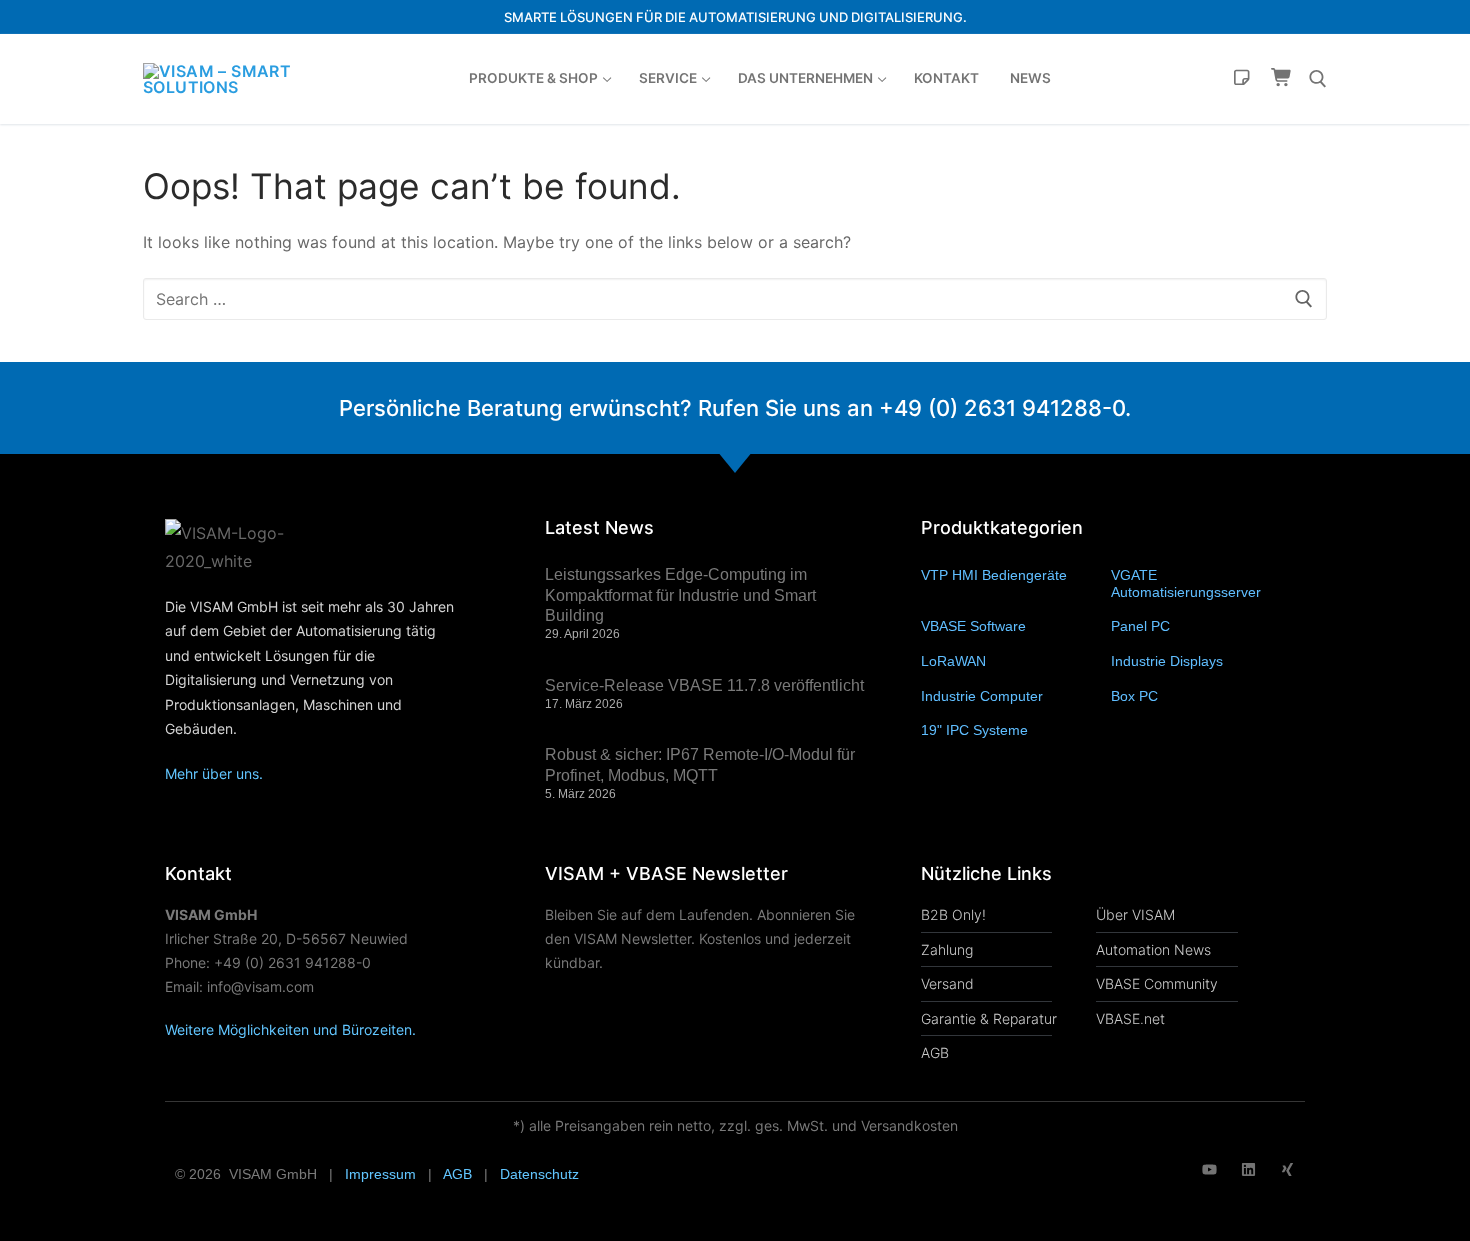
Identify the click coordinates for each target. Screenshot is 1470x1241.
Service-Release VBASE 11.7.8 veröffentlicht (704, 685)
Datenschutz (539, 1174)
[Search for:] (735, 299)
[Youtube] (1209, 1169)
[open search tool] (1318, 79)
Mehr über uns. (214, 773)
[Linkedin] (1248, 1169)
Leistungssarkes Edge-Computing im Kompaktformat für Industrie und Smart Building (680, 595)
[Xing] (1287, 1169)
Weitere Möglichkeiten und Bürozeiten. (290, 1029)
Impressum (380, 1174)
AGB (457, 1174)
